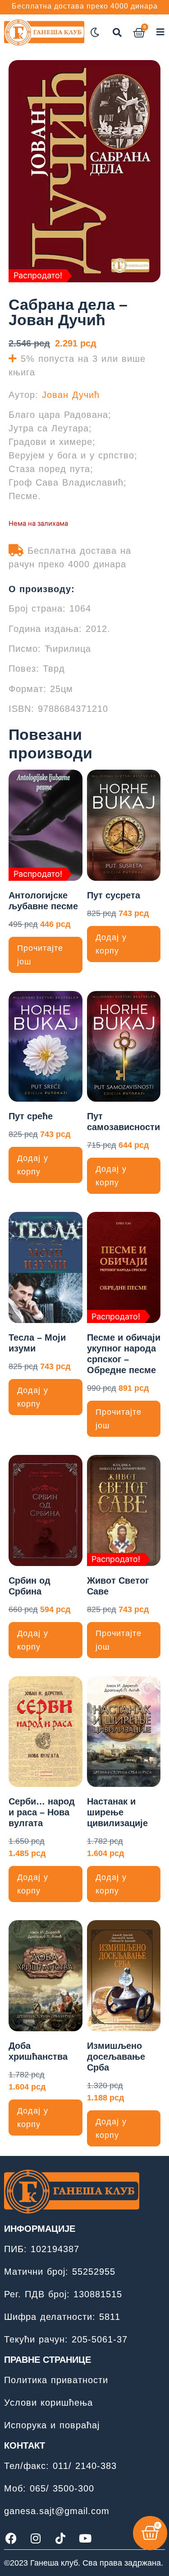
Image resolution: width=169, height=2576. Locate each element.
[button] (117, 33)
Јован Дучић (71, 395)
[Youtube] (85, 2538)
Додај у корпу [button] (111, 944)
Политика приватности (56, 2380)
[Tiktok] (60, 2538)
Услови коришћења (48, 2403)
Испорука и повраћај (52, 2425)
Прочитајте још (40, 955)
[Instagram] (36, 2538)
